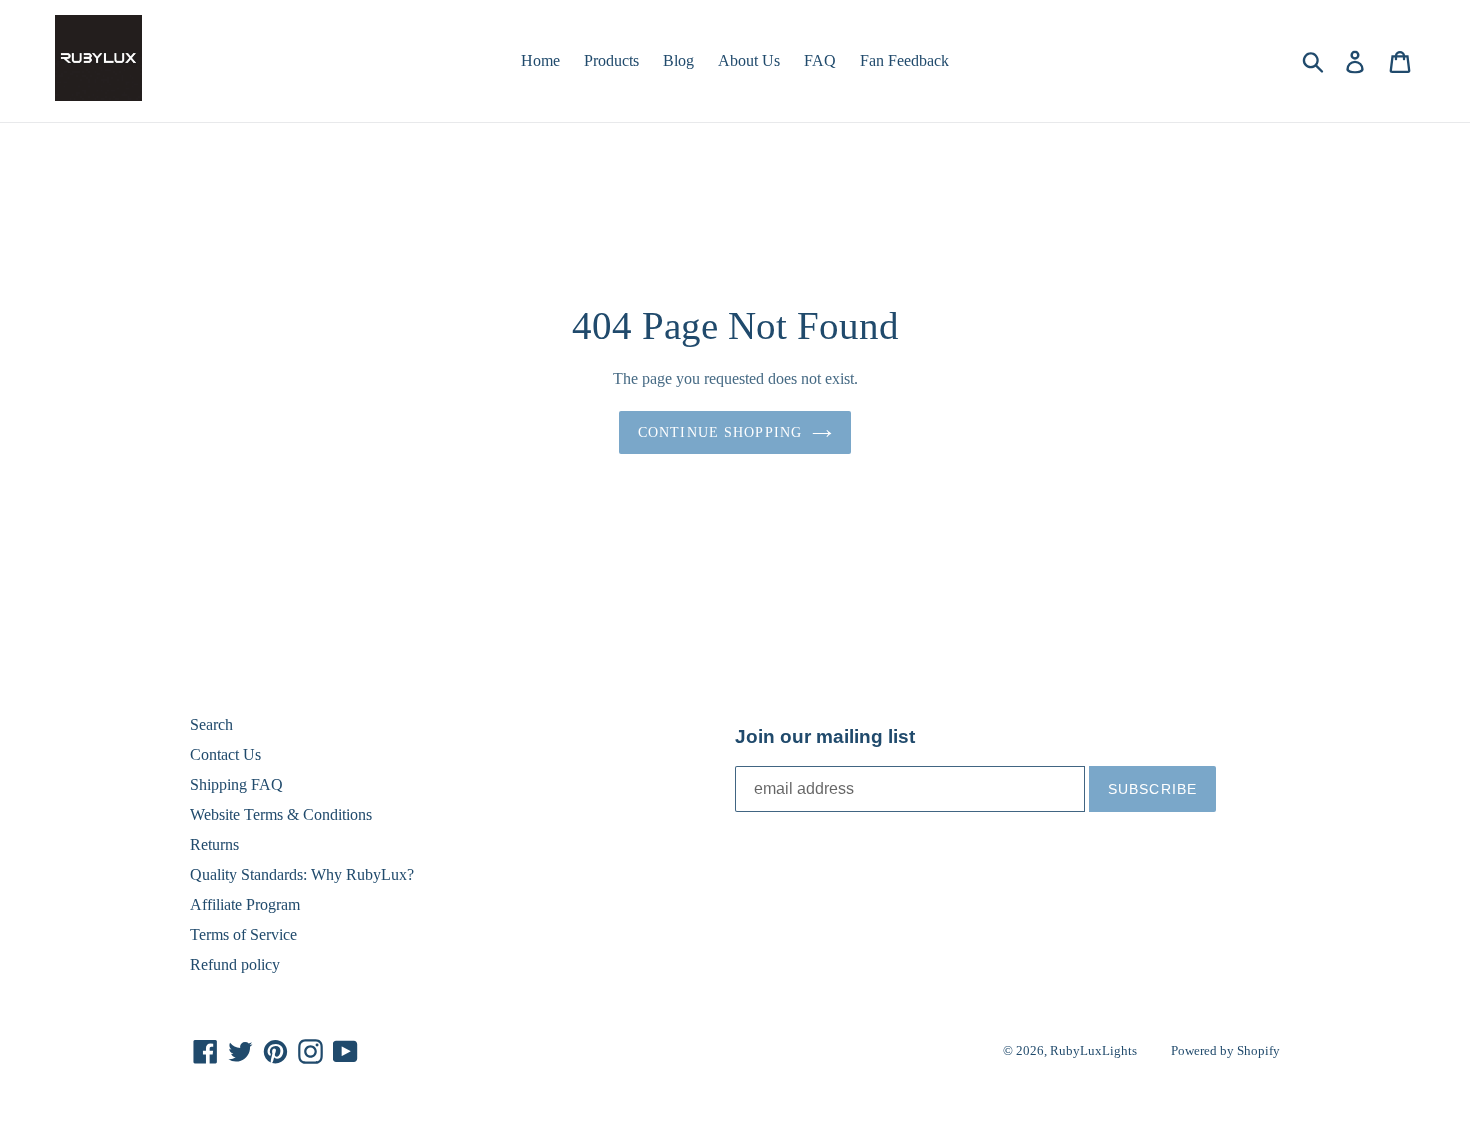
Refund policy (235, 964)
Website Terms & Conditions (281, 814)
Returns (214, 844)
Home (540, 60)
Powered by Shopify (1225, 1050)
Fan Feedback (904, 60)
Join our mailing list (825, 736)
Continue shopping (720, 432)
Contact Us (225, 754)
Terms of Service (243, 934)
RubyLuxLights (1093, 1050)
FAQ (820, 60)
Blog (678, 60)
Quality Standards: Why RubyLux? (302, 874)
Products (611, 60)
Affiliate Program (245, 904)
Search (211, 724)
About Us (749, 60)
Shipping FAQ (236, 784)
